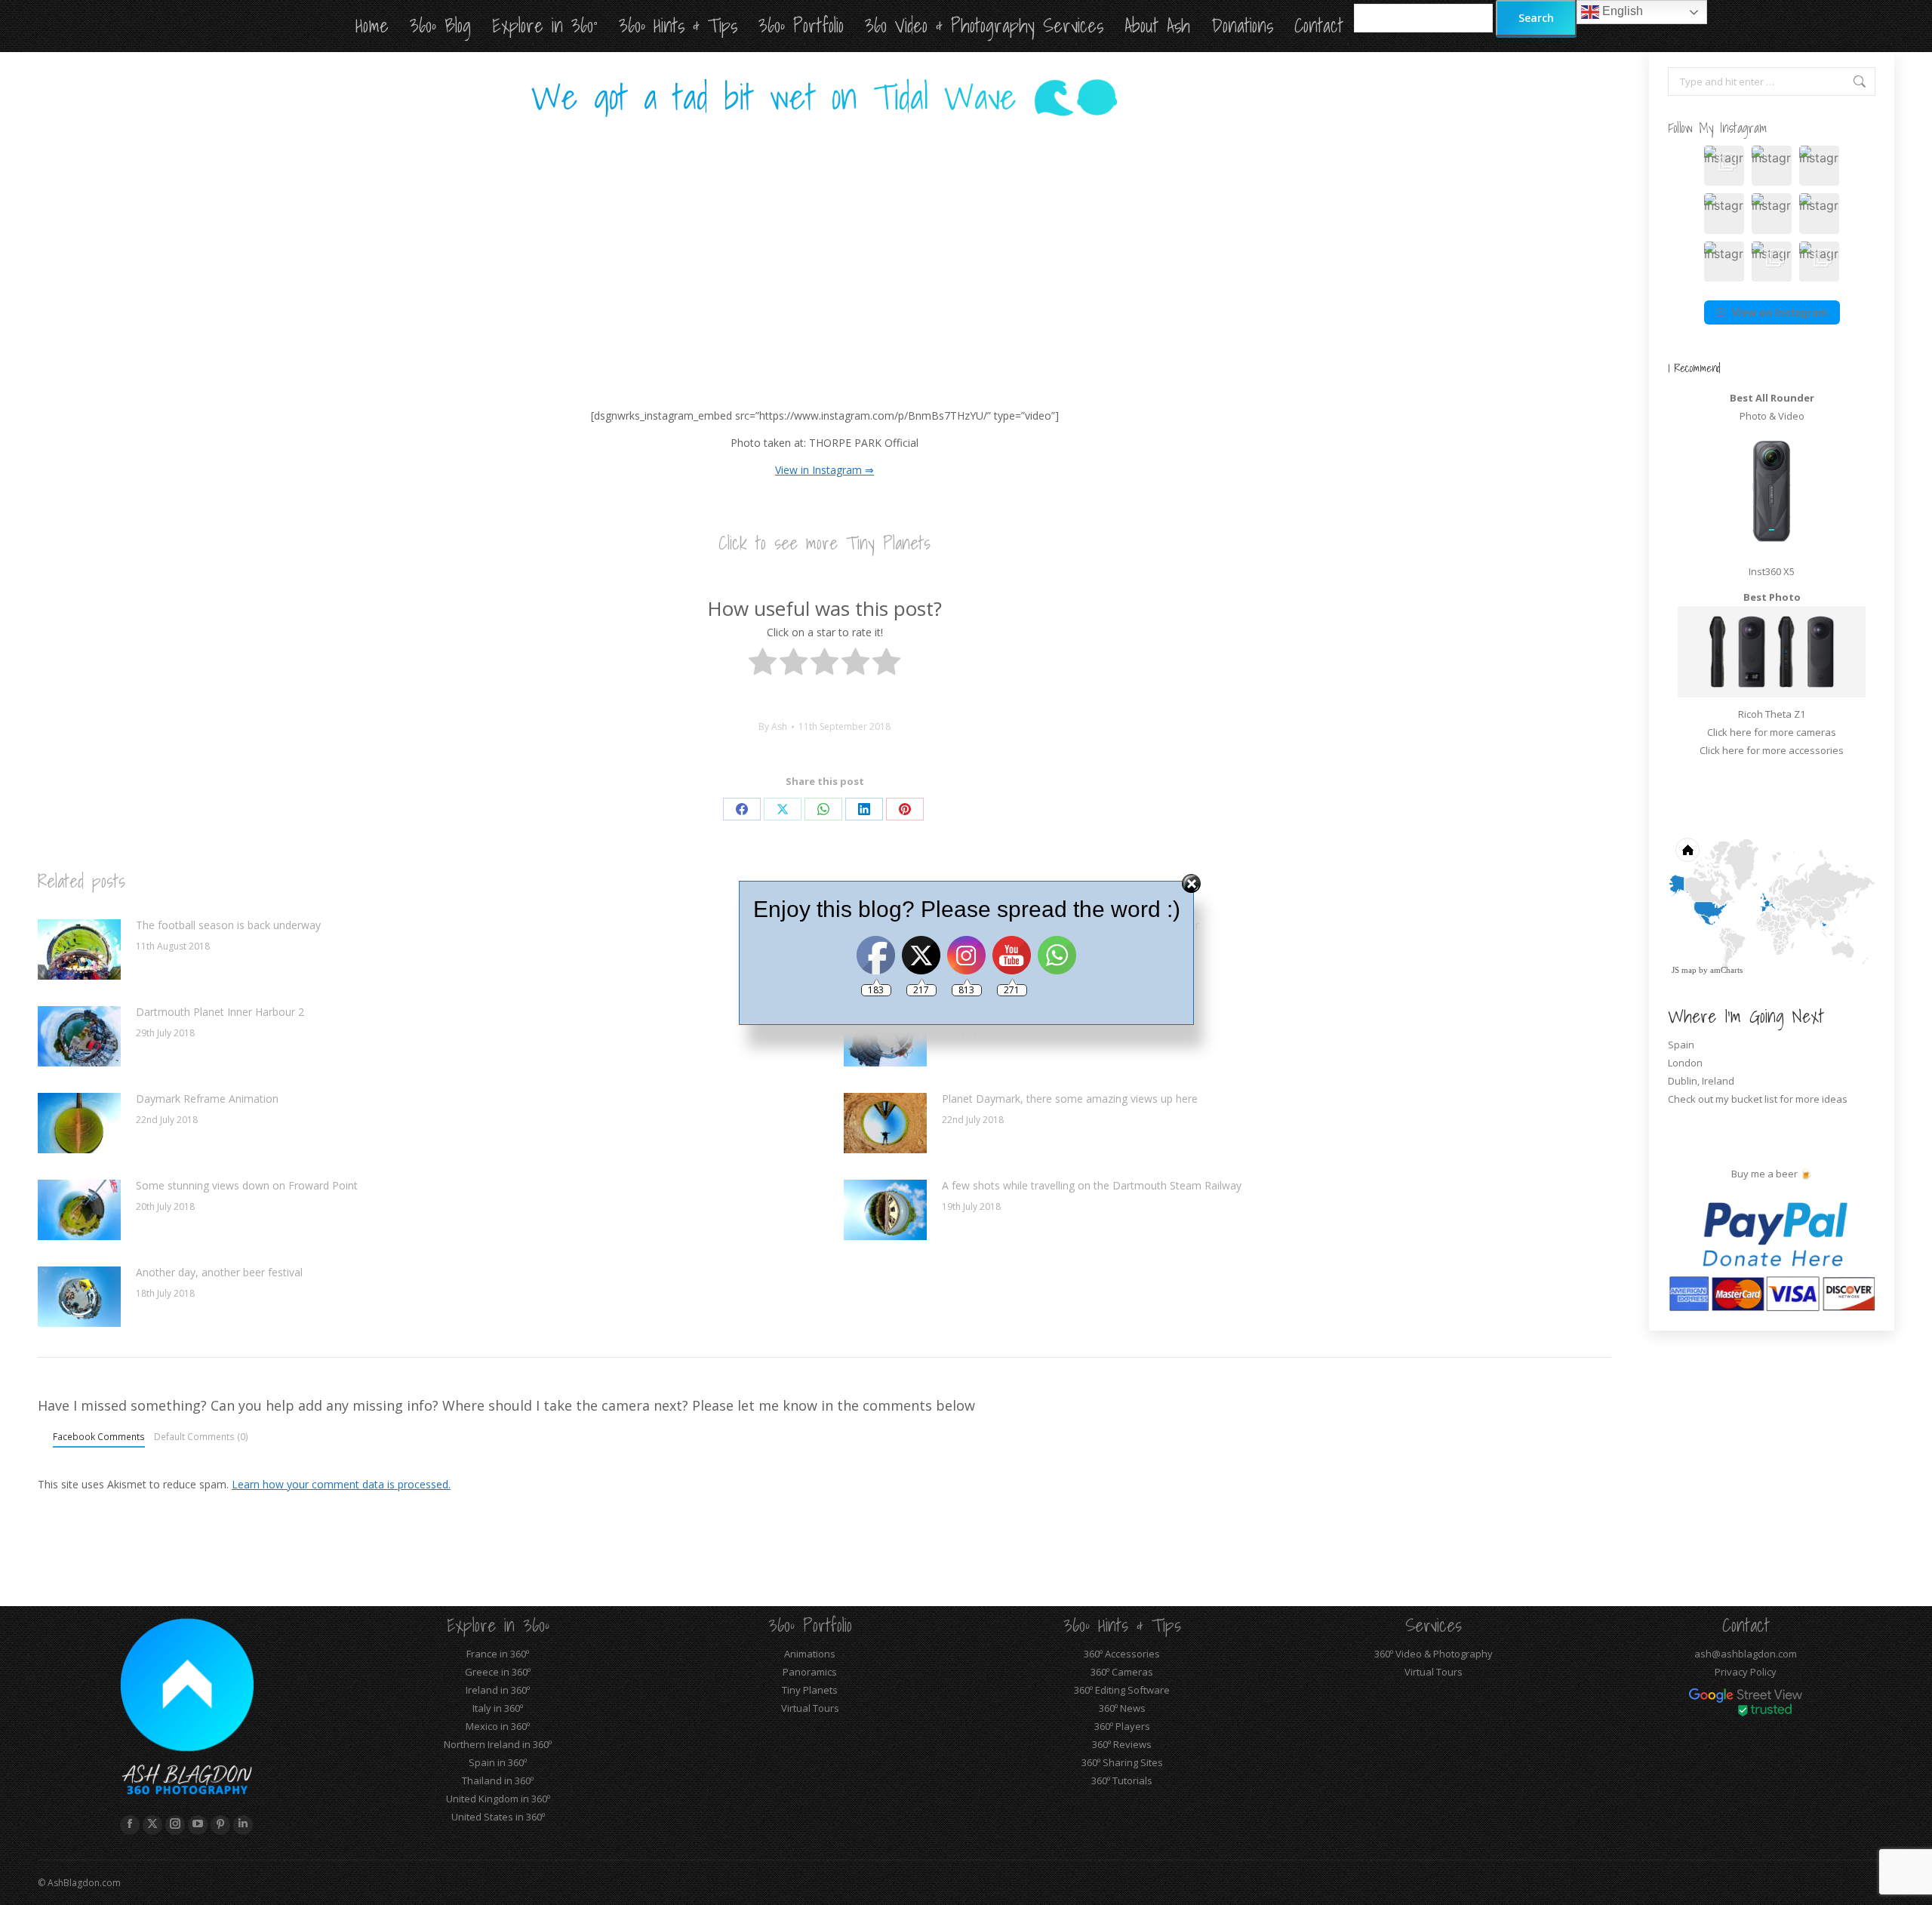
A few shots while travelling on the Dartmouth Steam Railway (1092, 1185)
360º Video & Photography (1434, 1654)
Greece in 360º (498, 1672)
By (773, 726)
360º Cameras (1122, 1672)
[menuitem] (1777, 857)
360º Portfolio (810, 1625)
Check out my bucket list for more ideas (1759, 1099)
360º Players (1122, 1726)
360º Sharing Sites (1122, 1762)
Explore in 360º (498, 1625)
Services (1434, 1625)
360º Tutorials (1122, 1780)
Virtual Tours (810, 1708)
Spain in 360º (498, 1762)
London (1685, 1063)
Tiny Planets (810, 1690)
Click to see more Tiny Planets (824, 543)
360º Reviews (1122, 1744)
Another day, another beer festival (219, 1272)
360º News (1122, 1708)
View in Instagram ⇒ (824, 470)
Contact (1746, 1625)
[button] (1724, 166)
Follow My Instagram (1717, 128)
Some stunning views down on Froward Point (247, 1185)
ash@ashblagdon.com (1746, 1654)
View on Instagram (1780, 312)
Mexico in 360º (498, 1726)
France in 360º (498, 1654)
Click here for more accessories (1772, 750)
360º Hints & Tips (1122, 1625)
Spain (1681, 1045)
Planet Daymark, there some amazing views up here (1070, 1099)
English (1621, 11)
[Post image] (79, 1123)
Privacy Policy (1746, 1672)
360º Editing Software (1122, 1690)
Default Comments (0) (201, 1436)
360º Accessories (1122, 1654)
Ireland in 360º (498, 1690)
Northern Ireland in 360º (498, 1744)
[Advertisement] (825, 247)
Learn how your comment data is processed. (341, 1484)
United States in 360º (498, 1817)
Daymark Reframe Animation (207, 1099)
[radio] (763, 665)
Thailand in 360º (498, 1780)
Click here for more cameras (1772, 732)
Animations (810, 1654)
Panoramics (810, 1672)
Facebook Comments (99, 1436)
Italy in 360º (498, 1708)
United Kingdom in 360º (498, 1799)
